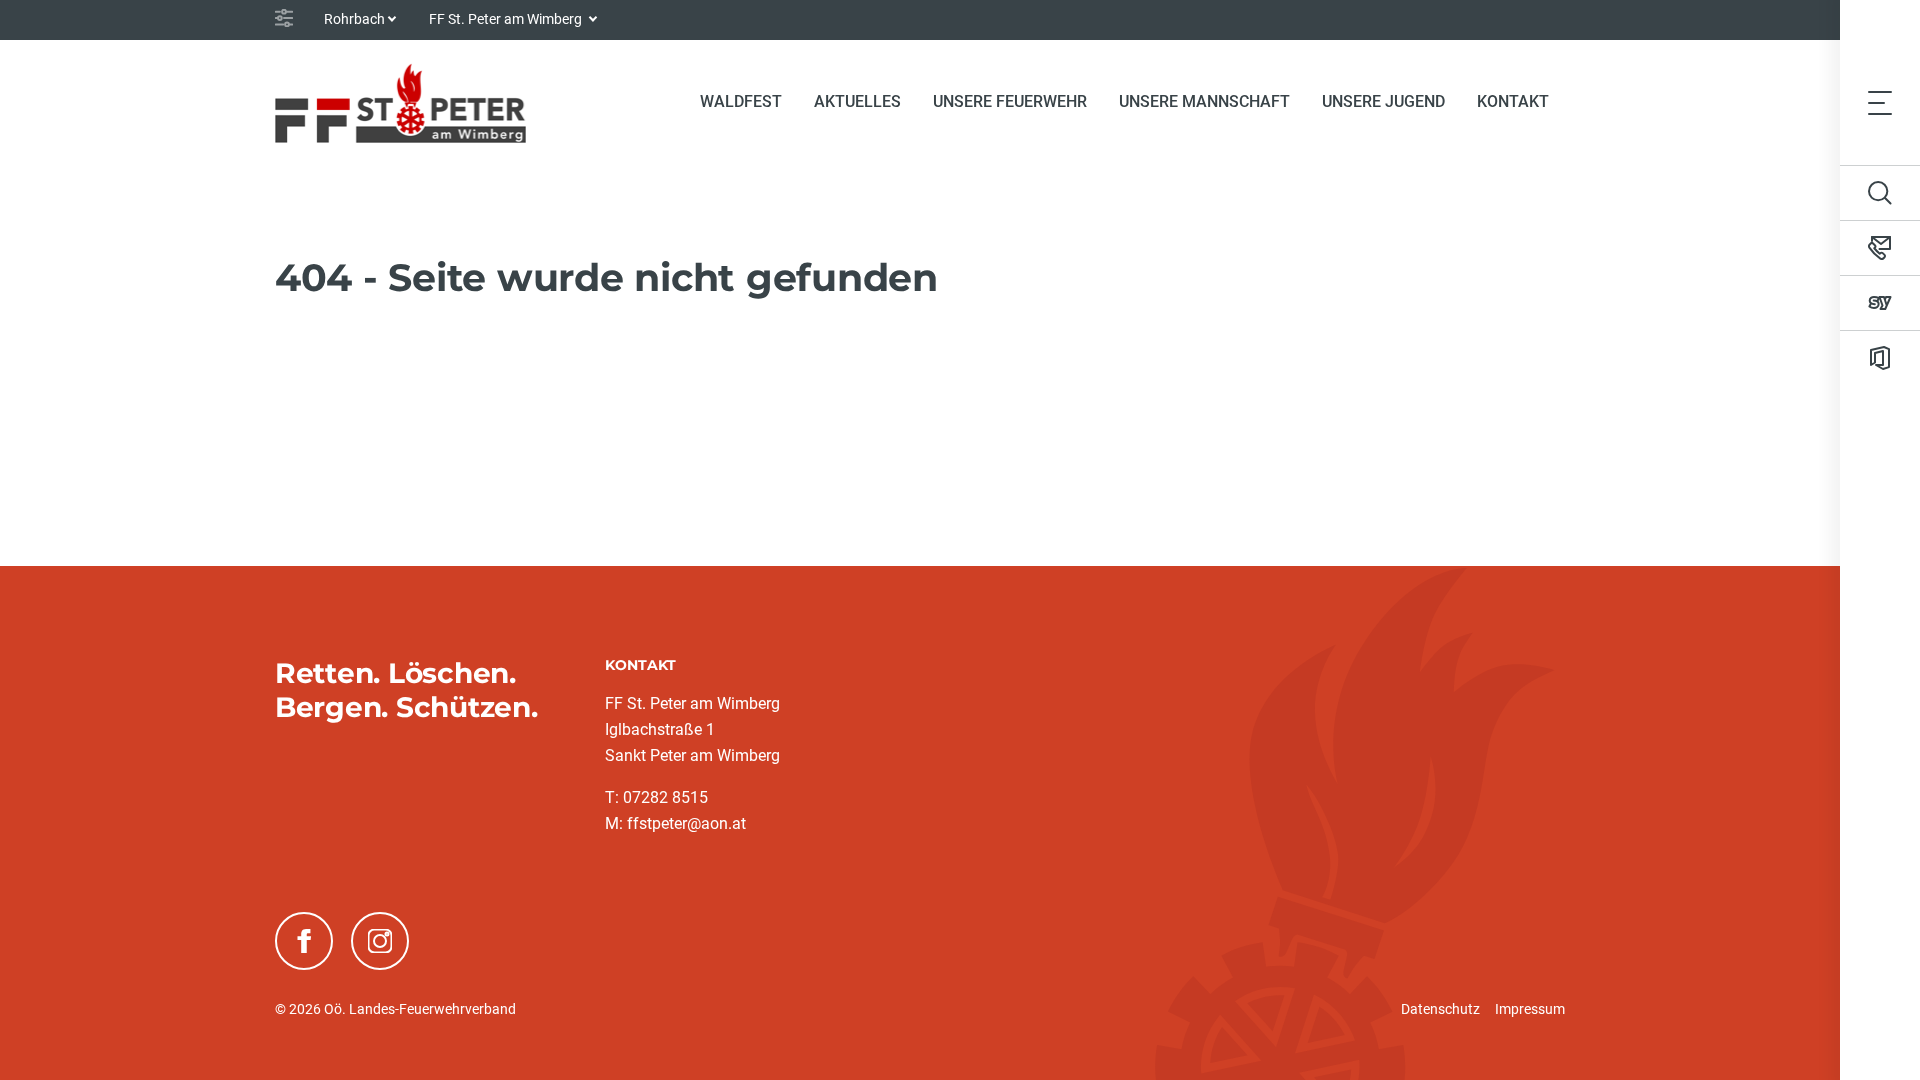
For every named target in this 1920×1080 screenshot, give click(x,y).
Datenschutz (1440, 1009)
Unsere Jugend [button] (1383, 101)
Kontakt (1513, 101)
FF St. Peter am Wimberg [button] (507, 19)
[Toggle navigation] (1880, 102)
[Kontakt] (1880, 248)
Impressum (1530, 1009)
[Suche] (1880, 193)
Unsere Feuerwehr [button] (1010, 101)
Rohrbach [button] (354, 19)
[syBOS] (1880, 303)
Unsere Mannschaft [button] (1204, 101)
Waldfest (741, 101)
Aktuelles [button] (857, 101)
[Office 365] (1880, 358)
